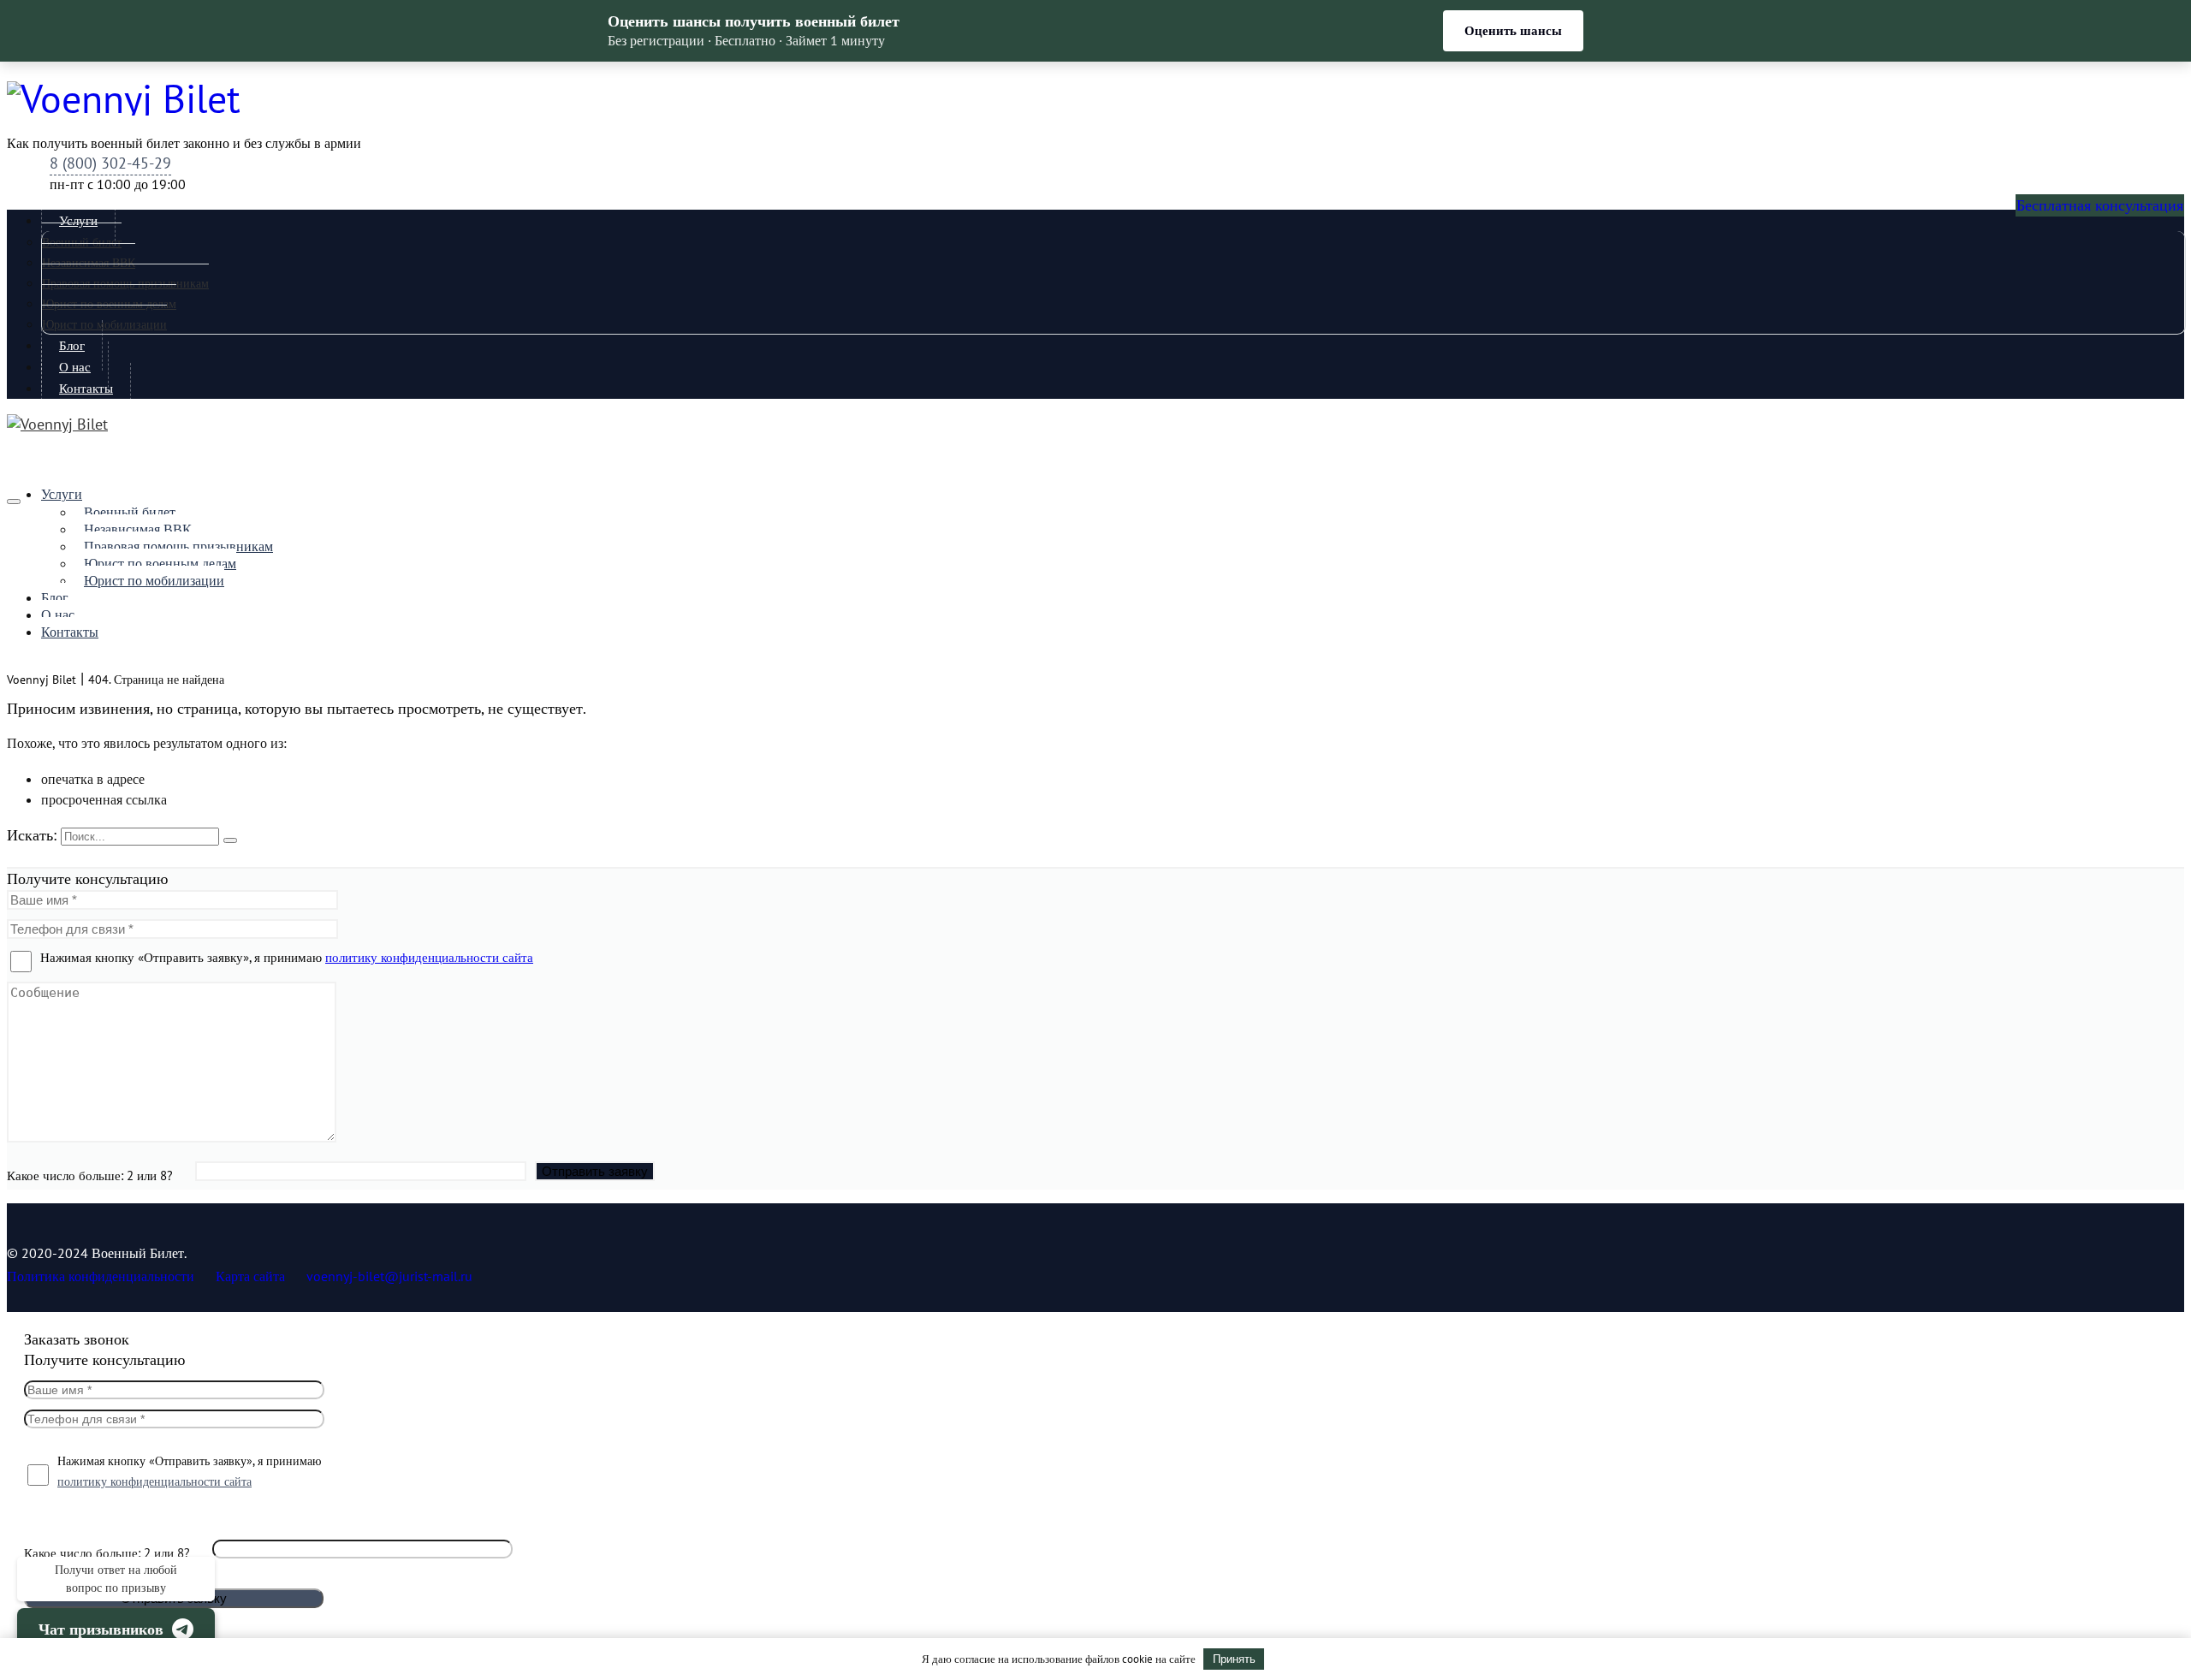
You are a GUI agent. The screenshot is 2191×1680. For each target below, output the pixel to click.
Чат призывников (101, 1630)
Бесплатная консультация (2100, 205)
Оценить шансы (1513, 31)
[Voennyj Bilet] (1095, 98)
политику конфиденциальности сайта (429, 957)
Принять (1234, 1659)
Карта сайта (250, 1276)
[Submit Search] (230, 840)
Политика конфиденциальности (101, 1276)
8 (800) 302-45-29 (110, 163)
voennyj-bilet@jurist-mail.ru (389, 1276)
